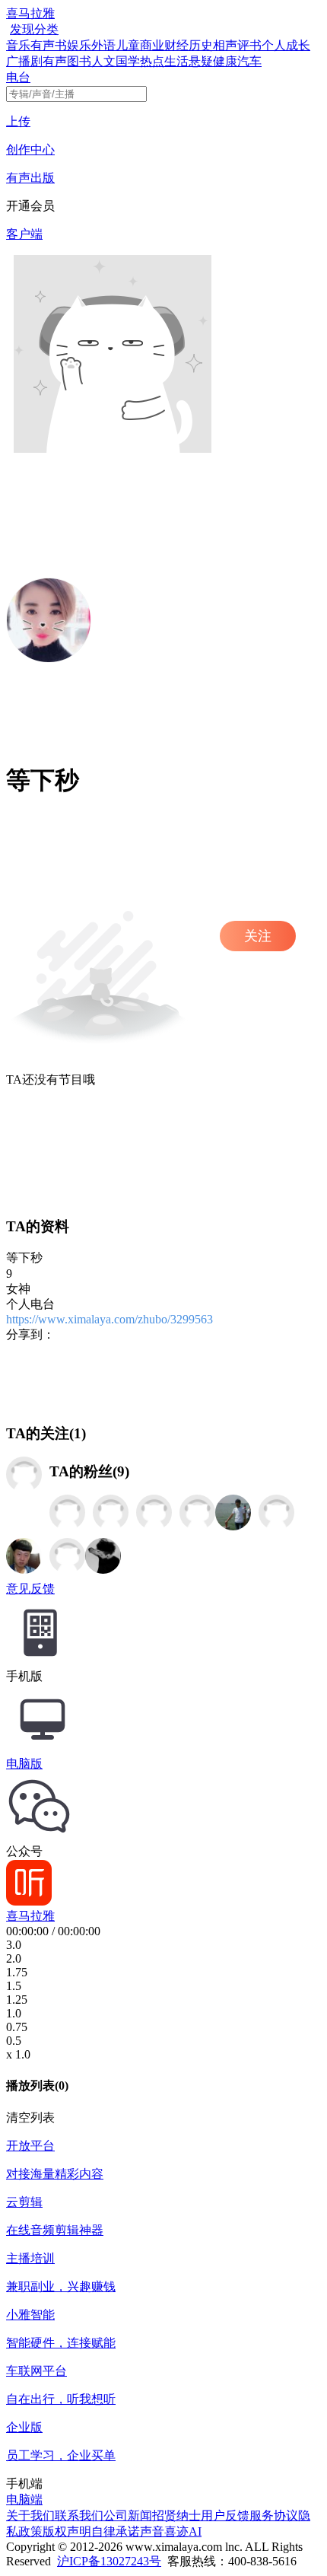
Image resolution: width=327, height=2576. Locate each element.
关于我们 (30, 2516)
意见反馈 (30, 1589)
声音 (152, 2531)
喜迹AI (183, 2531)
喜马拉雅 (30, 13)
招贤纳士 (176, 2516)
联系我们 (79, 2516)
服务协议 (274, 2516)
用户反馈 (225, 2516)
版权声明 (67, 2531)
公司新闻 (128, 2516)
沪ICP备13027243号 (109, 2561)
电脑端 (24, 2500)
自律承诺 (116, 2531)
